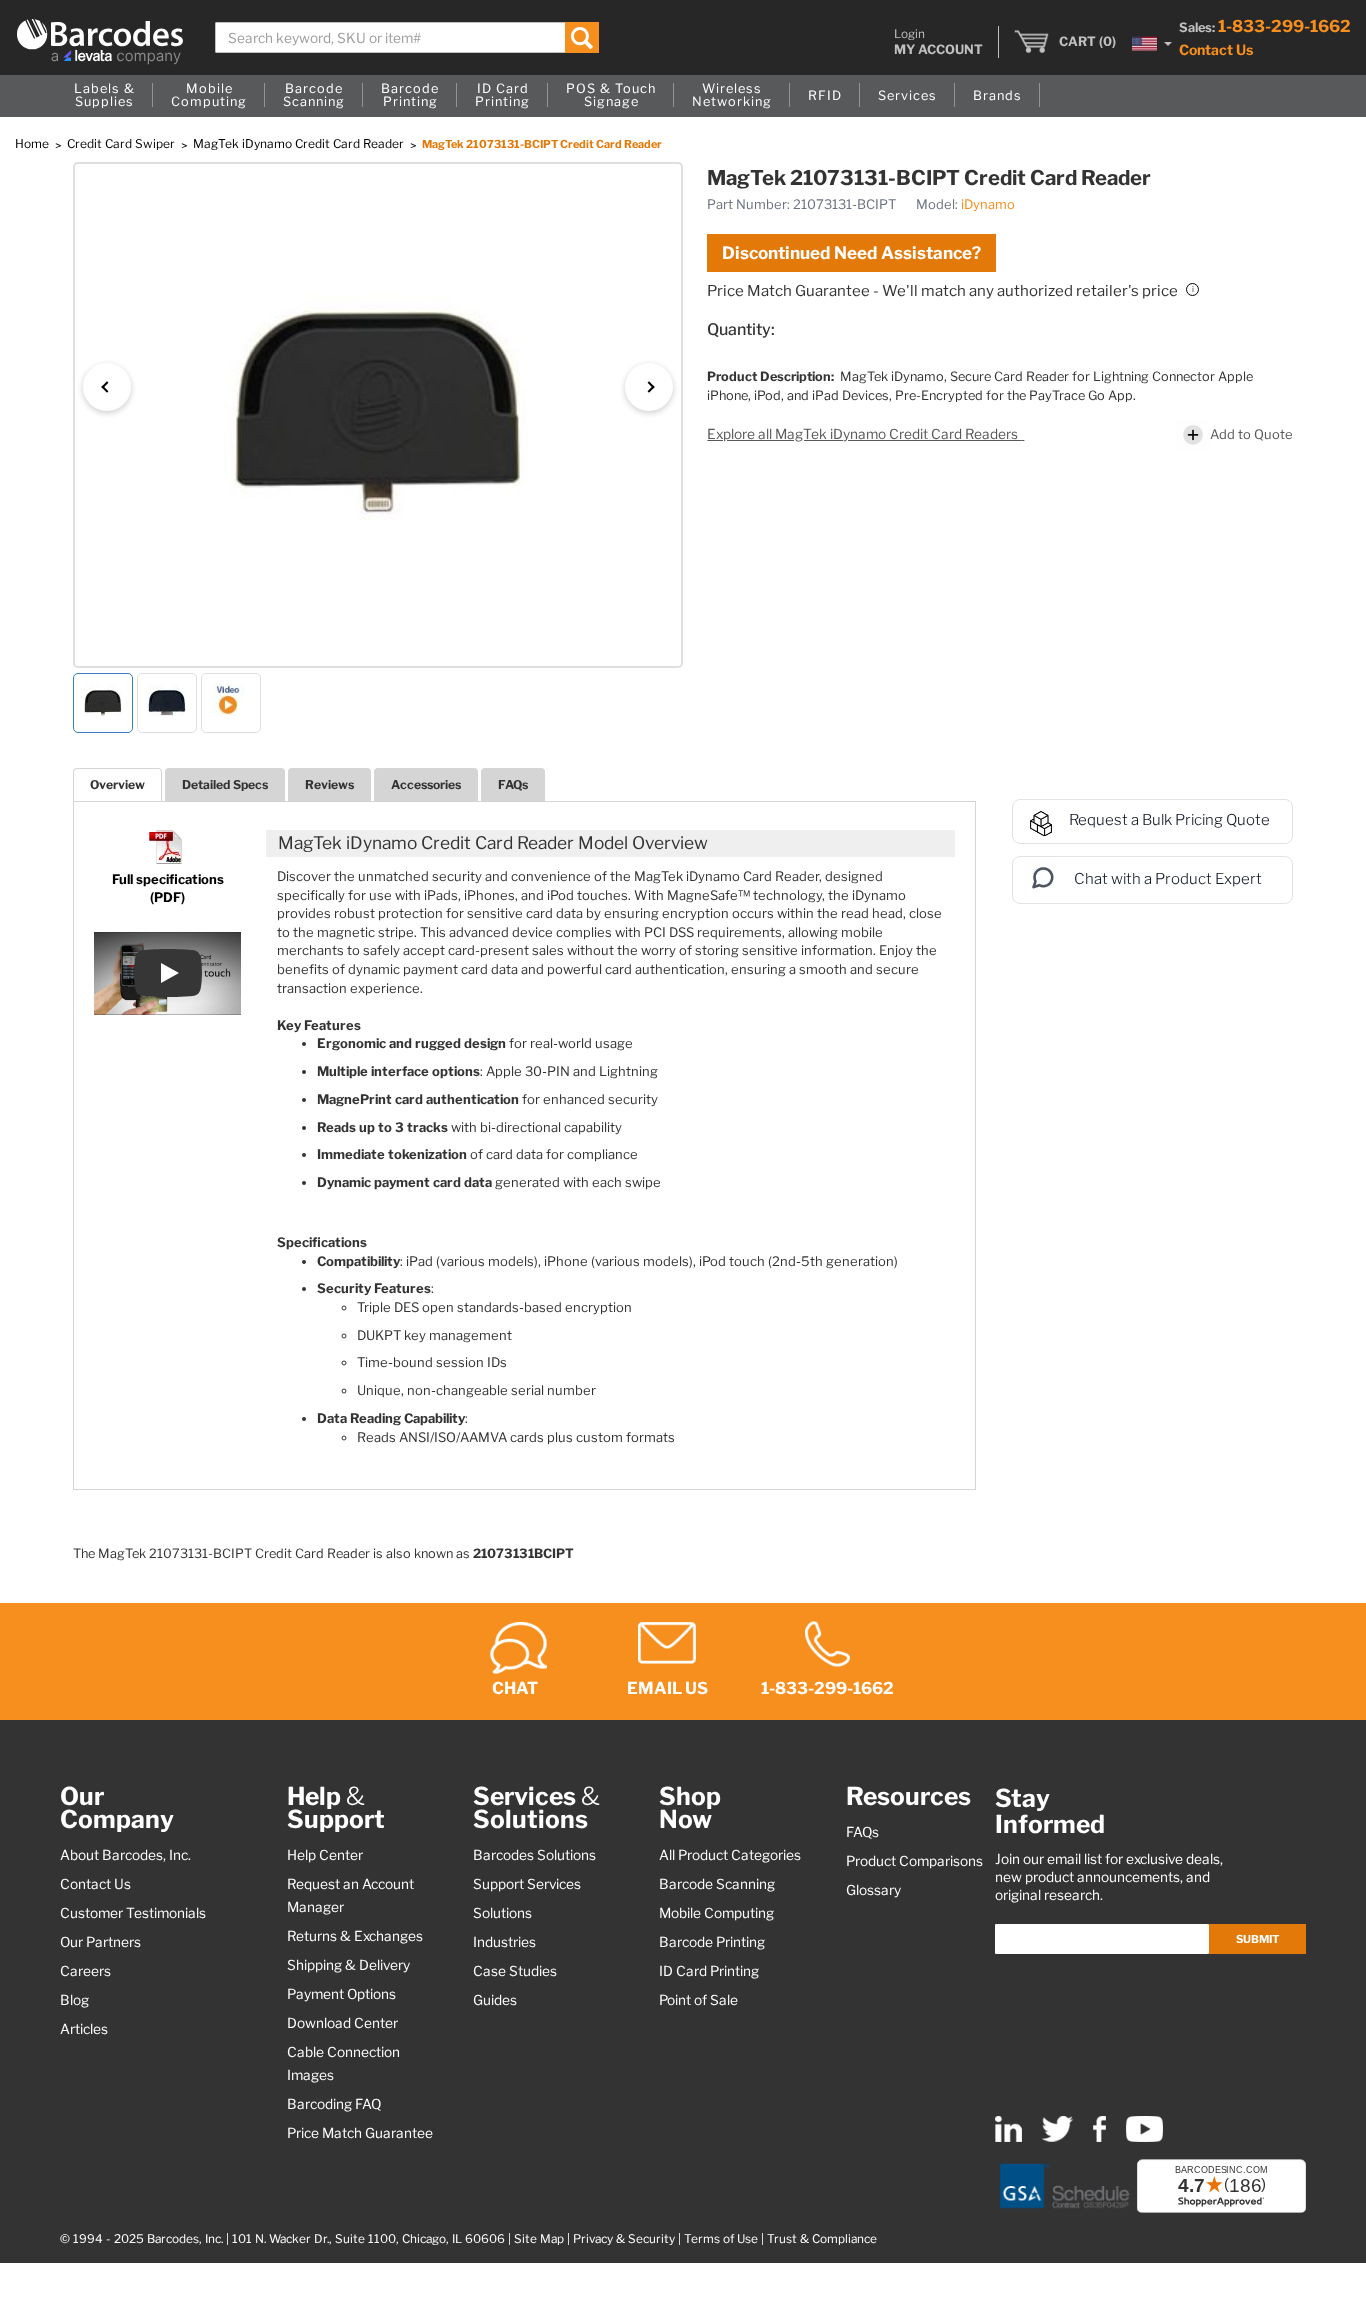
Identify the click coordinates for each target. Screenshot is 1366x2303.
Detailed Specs (225, 784)
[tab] (117, 784)
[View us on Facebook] (1099, 2137)
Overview (117, 784)
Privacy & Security (624, 2239)
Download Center (342, 2023)
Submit (1257, 1939)
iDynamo (988, 204)
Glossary (873, 1890)
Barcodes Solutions (534, 1855)
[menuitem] (104, 96)
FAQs (513, 784)
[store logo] (100, 41)
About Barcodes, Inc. (125, 1855)
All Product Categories (730, 1855)
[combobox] (407, 37)
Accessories (426, 784)
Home (33, 143)
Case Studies (515, 1971)
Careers (85, 1971)
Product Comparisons (914, 1861)
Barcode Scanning (717, 1884)
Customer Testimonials (133, 1913)
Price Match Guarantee (360, 2133)
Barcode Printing (712, 1942)
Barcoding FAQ (334, 2104)
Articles (84, 2029)
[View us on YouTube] (1144, 2137)
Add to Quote (1251, 434)
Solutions (502, 1913)
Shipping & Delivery (348, 1965)
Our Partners (100, 1942)
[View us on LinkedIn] (1008, 2137)
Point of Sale (698, 2000)
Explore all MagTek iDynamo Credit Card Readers (864, 434)
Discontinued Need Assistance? (851, 253)
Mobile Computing (716, 1913)
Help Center (325, 1855)
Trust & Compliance (822, 2239)
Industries (504, 1942)
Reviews (329, 784)
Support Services (527, 1884)
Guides (495, 2000)
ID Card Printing (709, 1971)
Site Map (539, 2239)
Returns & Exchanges (355, 1936)
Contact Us (1216, 49)
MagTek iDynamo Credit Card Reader (300, 143)
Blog (74, 2000)
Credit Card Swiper (122, 143)
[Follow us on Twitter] (1057, 2137)
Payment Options (341, 1994)
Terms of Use (721, 2239)
